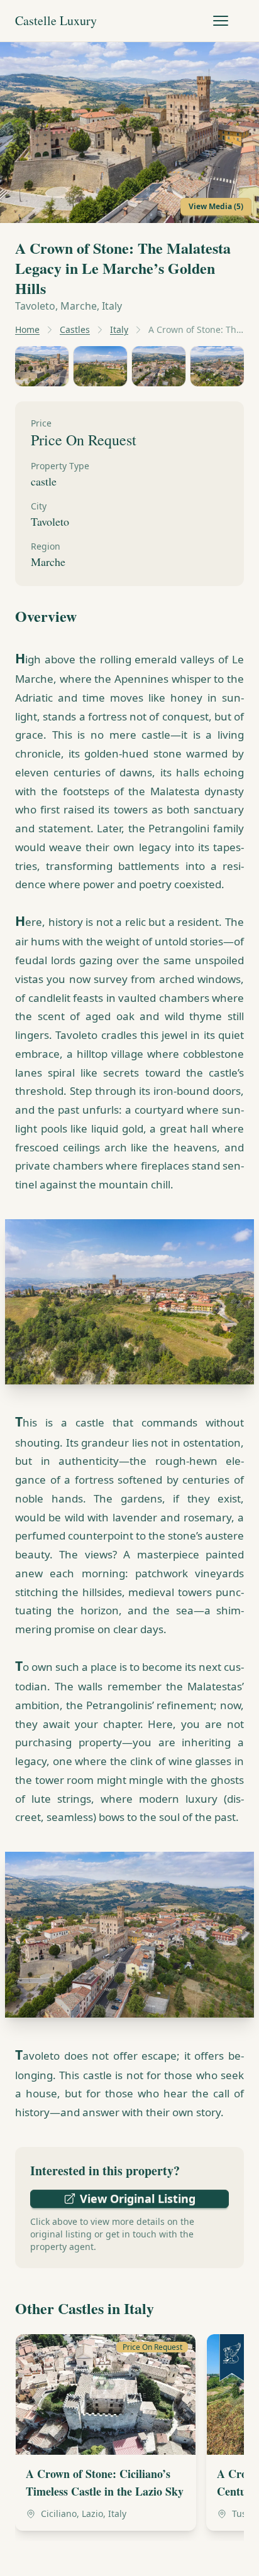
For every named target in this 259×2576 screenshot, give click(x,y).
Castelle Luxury (56, 20)
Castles (75, 329)
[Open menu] (221, 21)
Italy (119, 329)
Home (27, 329)
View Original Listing (138, 2198)
